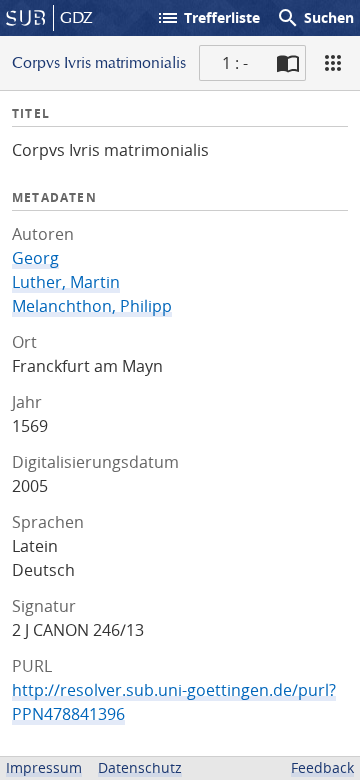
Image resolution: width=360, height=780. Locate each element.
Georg (35, 258)
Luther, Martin (66, 282)
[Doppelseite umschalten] (288, 63)
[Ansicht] (333, 63)
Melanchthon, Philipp (92, 306)
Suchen (315, 18)
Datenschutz (140, 767)
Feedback (322, 767)
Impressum (44, 767)
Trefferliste (208, 18)
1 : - (235, 63)
